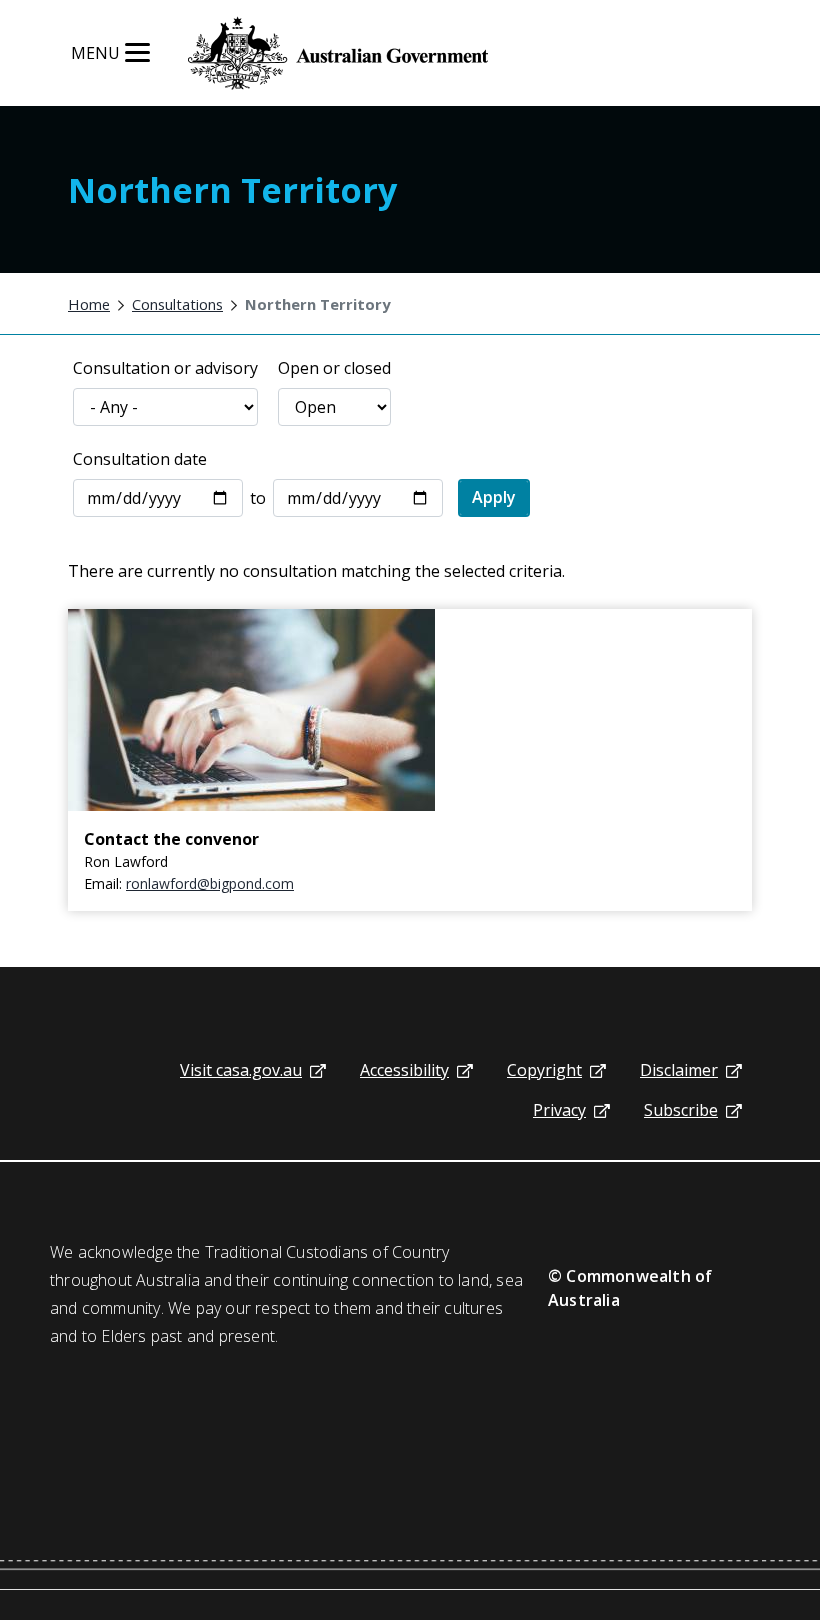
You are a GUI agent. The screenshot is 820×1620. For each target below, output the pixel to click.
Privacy (559, 1110)
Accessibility (404, 1070)
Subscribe (681, 1110)
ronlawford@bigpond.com (210, 883)
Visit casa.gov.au (241, 1070)
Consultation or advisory (165, 368)
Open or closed (334, 368)
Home (89, 304)
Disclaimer (679, 1070)
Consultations (177, 304)
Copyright (544, 1070)
